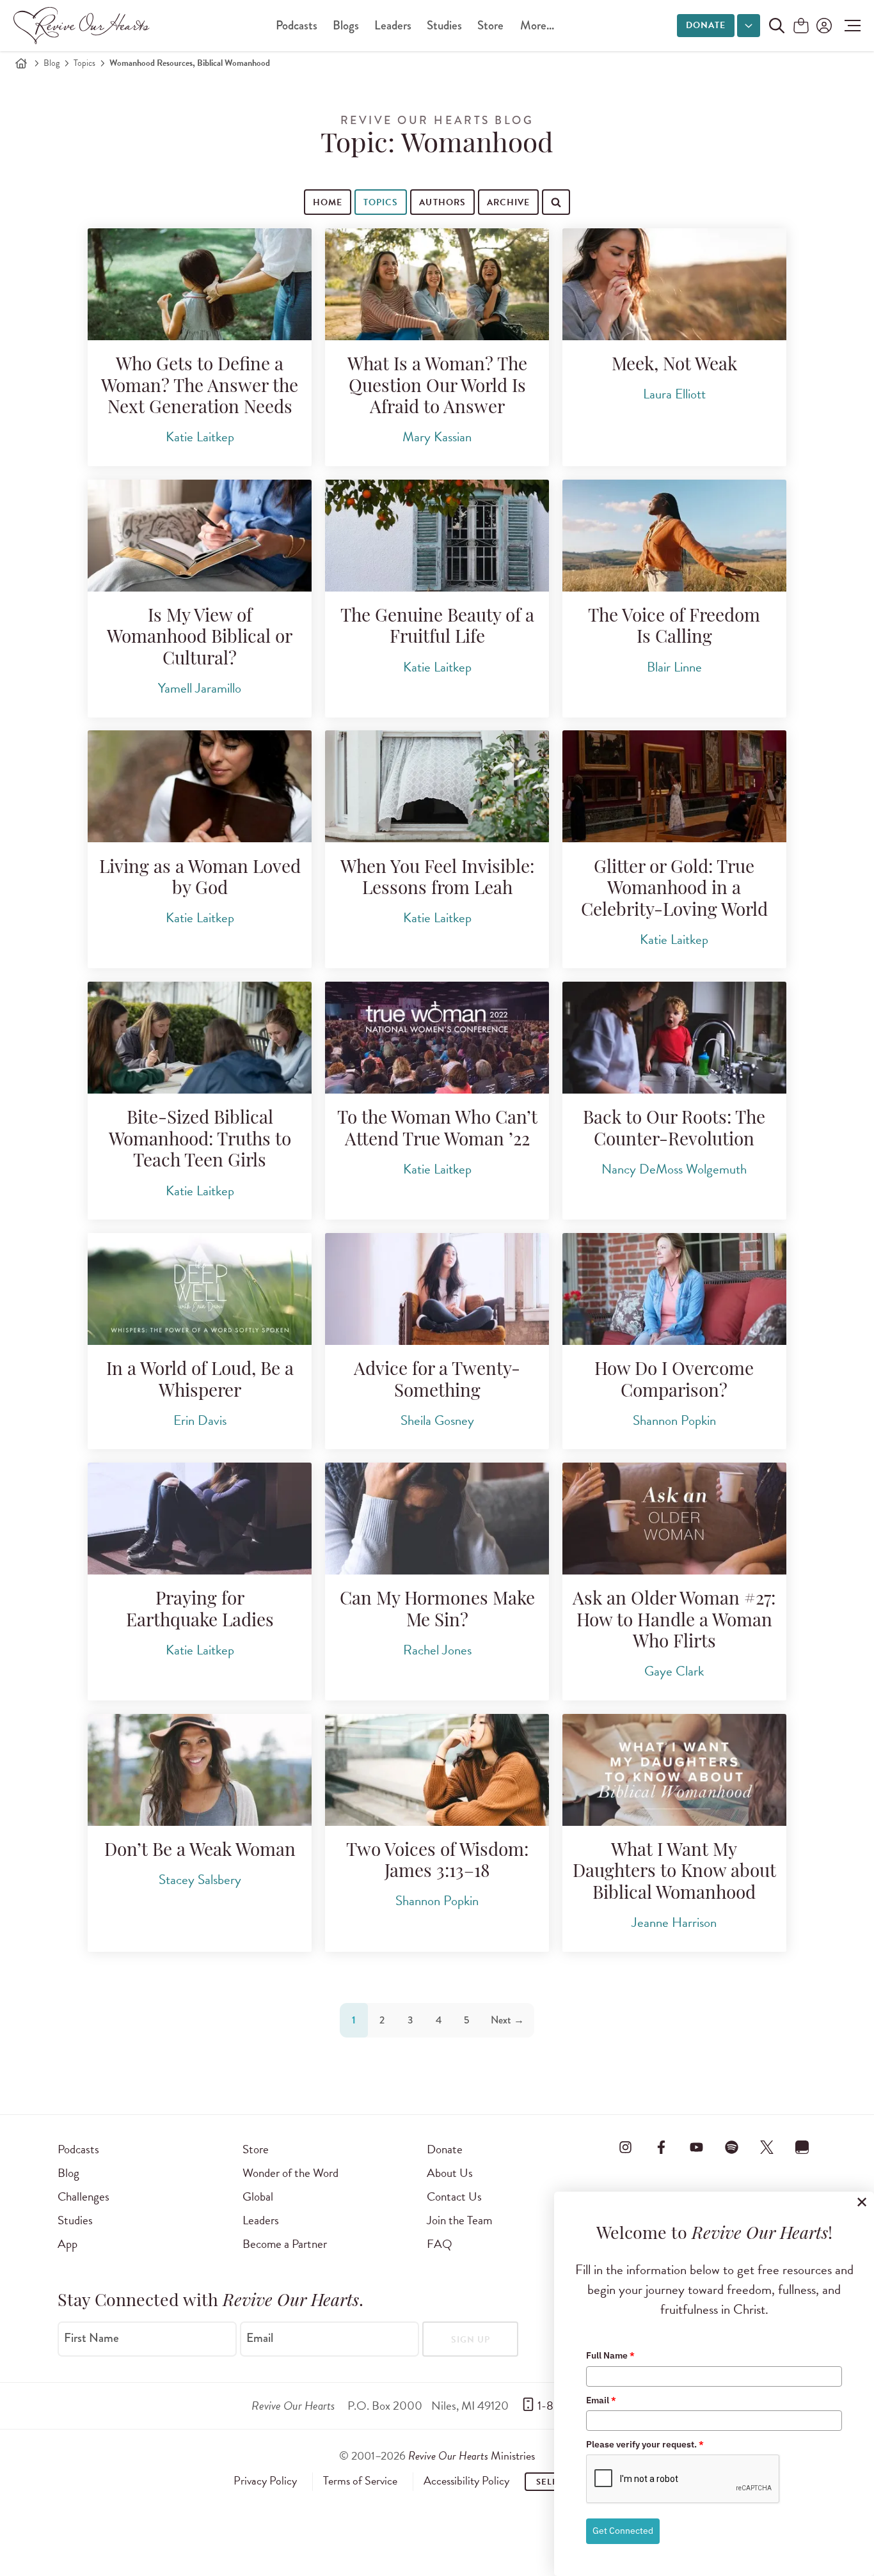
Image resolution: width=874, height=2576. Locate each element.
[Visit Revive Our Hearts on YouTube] (696, 2147)
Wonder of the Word (290, 2173)
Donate (706, 25)
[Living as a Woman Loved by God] (200, 786)
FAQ (440, 2244)
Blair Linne (674, 667)
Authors (442, 202)
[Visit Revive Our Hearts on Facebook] (661, 2147)
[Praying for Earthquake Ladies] (200, 1519)
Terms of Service (360, 2481)
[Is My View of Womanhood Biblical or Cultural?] (200, 536)
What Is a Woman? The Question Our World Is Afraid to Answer (437, 387)
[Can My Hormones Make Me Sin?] (437, 1519)
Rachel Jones (437, 1650)
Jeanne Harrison (674, 1922)
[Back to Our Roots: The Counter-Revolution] (674, 1038)
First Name (91, 2338)
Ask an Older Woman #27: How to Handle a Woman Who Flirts (674, 1622)
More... (537, 25)
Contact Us (454, 2196)
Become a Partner (285, 2244)
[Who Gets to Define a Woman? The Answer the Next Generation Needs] (200, 284)
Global (258, 2196)
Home (328, 202)
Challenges (83, 2196)
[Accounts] (823, 26)
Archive (508, 202)
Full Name (610, 2355)
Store (490, 25)
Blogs (346, 25)
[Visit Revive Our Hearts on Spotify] (731, 2147)
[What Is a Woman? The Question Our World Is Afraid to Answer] (437, 284)
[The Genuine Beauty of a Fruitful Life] (437, 536)
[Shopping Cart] (801, 27)
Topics (84, 63)
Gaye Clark (674, 1671)
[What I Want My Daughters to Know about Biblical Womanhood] (674, 1770)
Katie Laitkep (200, 437)
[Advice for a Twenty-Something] (437, 1289)
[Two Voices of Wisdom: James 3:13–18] (437, 1770)
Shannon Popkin (674, 1420)
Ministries (472, 2455)
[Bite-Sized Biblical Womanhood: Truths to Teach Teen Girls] (200, 1038)
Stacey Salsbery (200, 1880)
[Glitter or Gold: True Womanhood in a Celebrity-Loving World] (674, 786)
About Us (450, 2173)
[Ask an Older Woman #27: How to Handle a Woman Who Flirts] (674, 1519)
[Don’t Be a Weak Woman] (200, 1770)
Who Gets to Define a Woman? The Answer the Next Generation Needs (200, 387)
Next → (507, 2020)
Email (260, 2338)
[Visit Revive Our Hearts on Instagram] (626, 2147)
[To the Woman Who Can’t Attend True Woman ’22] (437, 1038)
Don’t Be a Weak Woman (200, 1851)
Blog (52, 63)
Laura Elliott (674, 394)
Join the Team (459, 2220)
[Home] (21, 63)
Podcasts (297, 25)
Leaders (393, 25)
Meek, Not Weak (674, 366)
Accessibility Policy (466, 2481)
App (68, 2244)
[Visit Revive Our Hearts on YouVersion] (802, 2147)
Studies (444, 25)
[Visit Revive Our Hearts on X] (767, 2147)
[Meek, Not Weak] (674, 284)
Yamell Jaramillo (200, 688)
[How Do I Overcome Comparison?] (674, 1289)
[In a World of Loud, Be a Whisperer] (200, 1289)
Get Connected (623, 2531)
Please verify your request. (645, 2444)
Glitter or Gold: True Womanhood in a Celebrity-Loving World (674, 890)
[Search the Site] (777, 26)
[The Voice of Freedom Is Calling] (674, 536)
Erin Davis (200, 1420)
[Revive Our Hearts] (84, 26)
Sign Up (471, 2340)
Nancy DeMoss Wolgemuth (674, 1169)
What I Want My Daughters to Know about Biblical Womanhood (674, 1873)
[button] (849, 26)
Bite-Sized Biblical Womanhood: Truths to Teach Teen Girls (200, 1141)
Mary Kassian (437, 437)
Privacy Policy (265, 2481)
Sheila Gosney (437, 1420)
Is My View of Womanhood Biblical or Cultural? (200, 639)
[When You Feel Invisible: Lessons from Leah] (437, 786)
